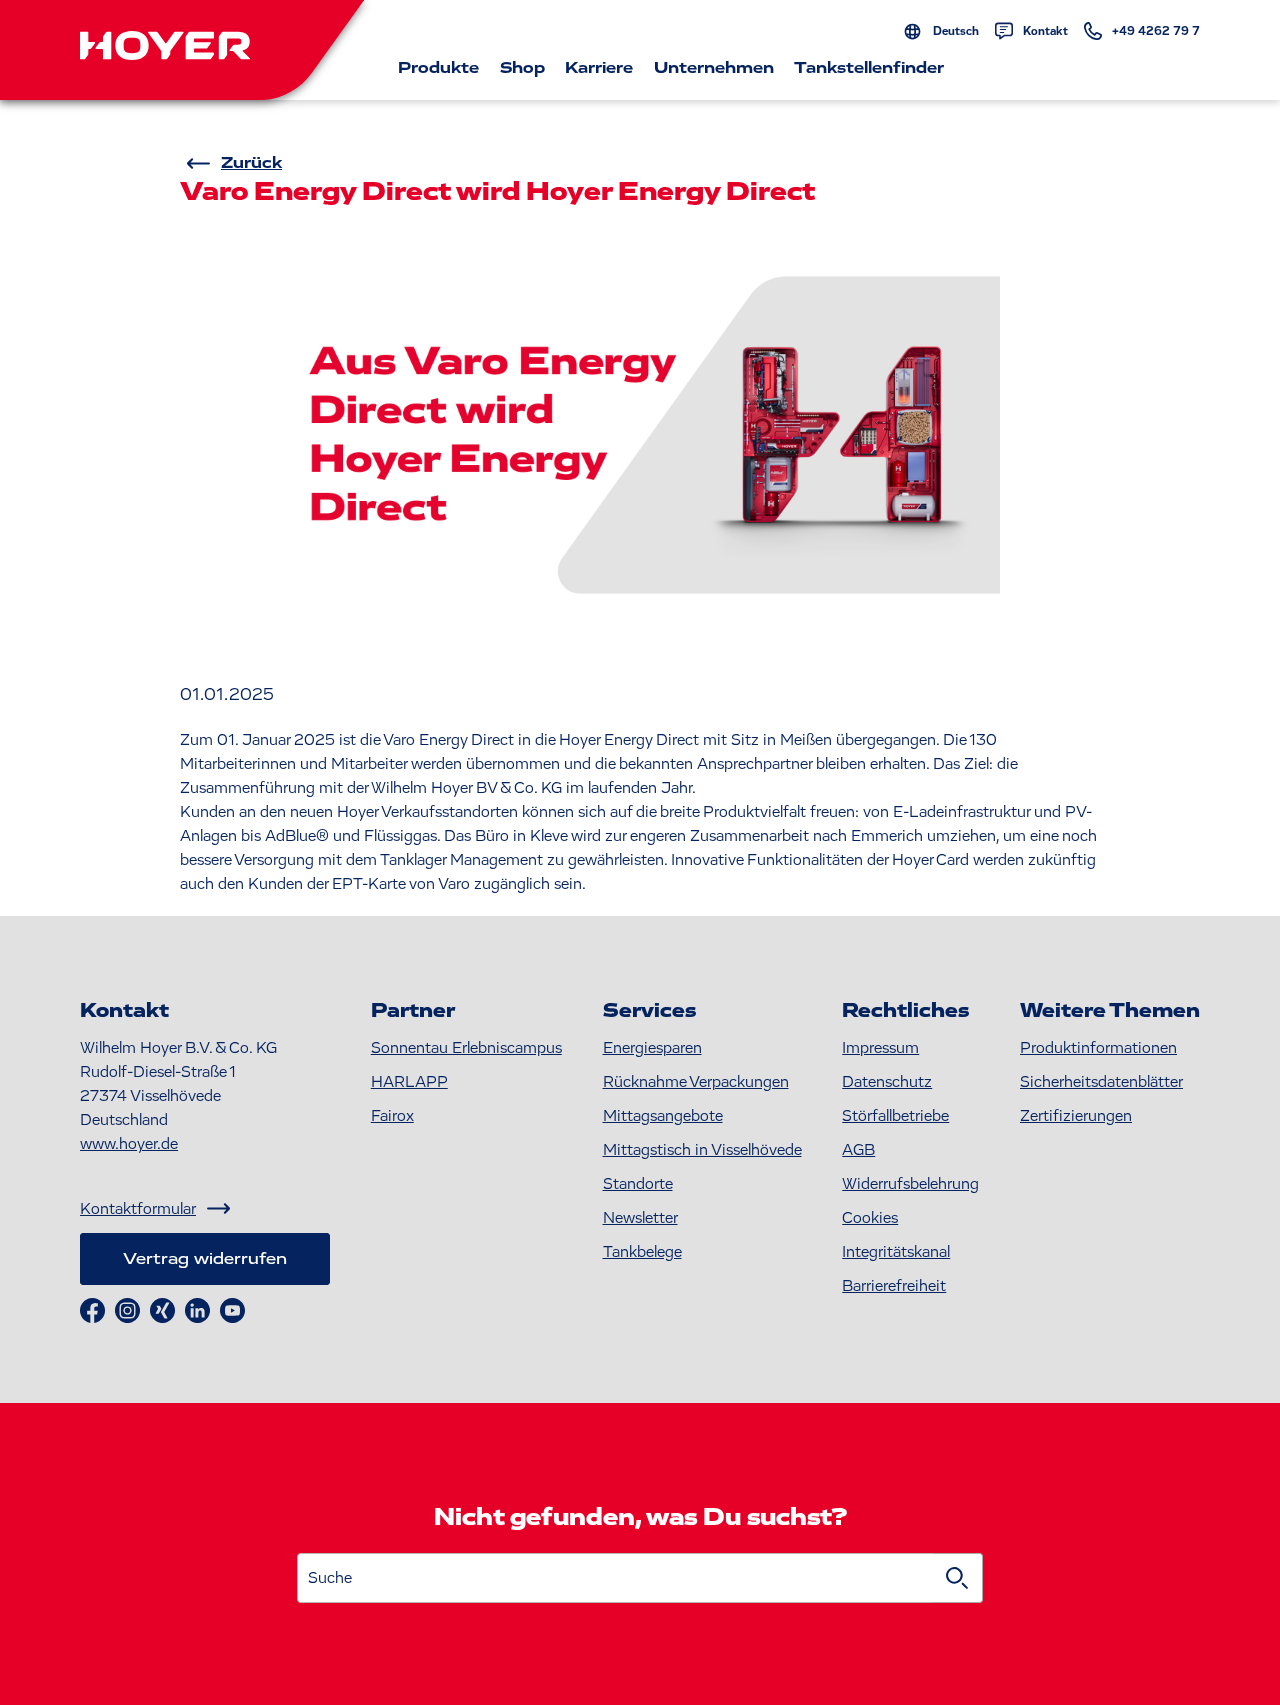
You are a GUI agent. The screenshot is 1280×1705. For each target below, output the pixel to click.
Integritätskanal (896, 1252)
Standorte (638, 1184)
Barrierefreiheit (894, 1286)
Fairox (392, 1116)
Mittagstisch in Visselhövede (702, 1150)
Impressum (880, 1048)
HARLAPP (409, 1082)
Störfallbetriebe (895, 1116)
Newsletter (640, 1218)
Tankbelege (642, 1252)
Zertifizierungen (1076, 1116)
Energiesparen (652, 1048)
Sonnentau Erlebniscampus (466, 1048)
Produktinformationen (1098, 1048)
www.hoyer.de (129, 1144)
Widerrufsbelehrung (910, 1184)
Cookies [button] (870, 1218)
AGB (858, 1150)
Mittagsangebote (663, 1116)
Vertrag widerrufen (205, 1259)
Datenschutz (887, 1082)
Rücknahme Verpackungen (696, 1082)
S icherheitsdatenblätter (1101, 1082)
